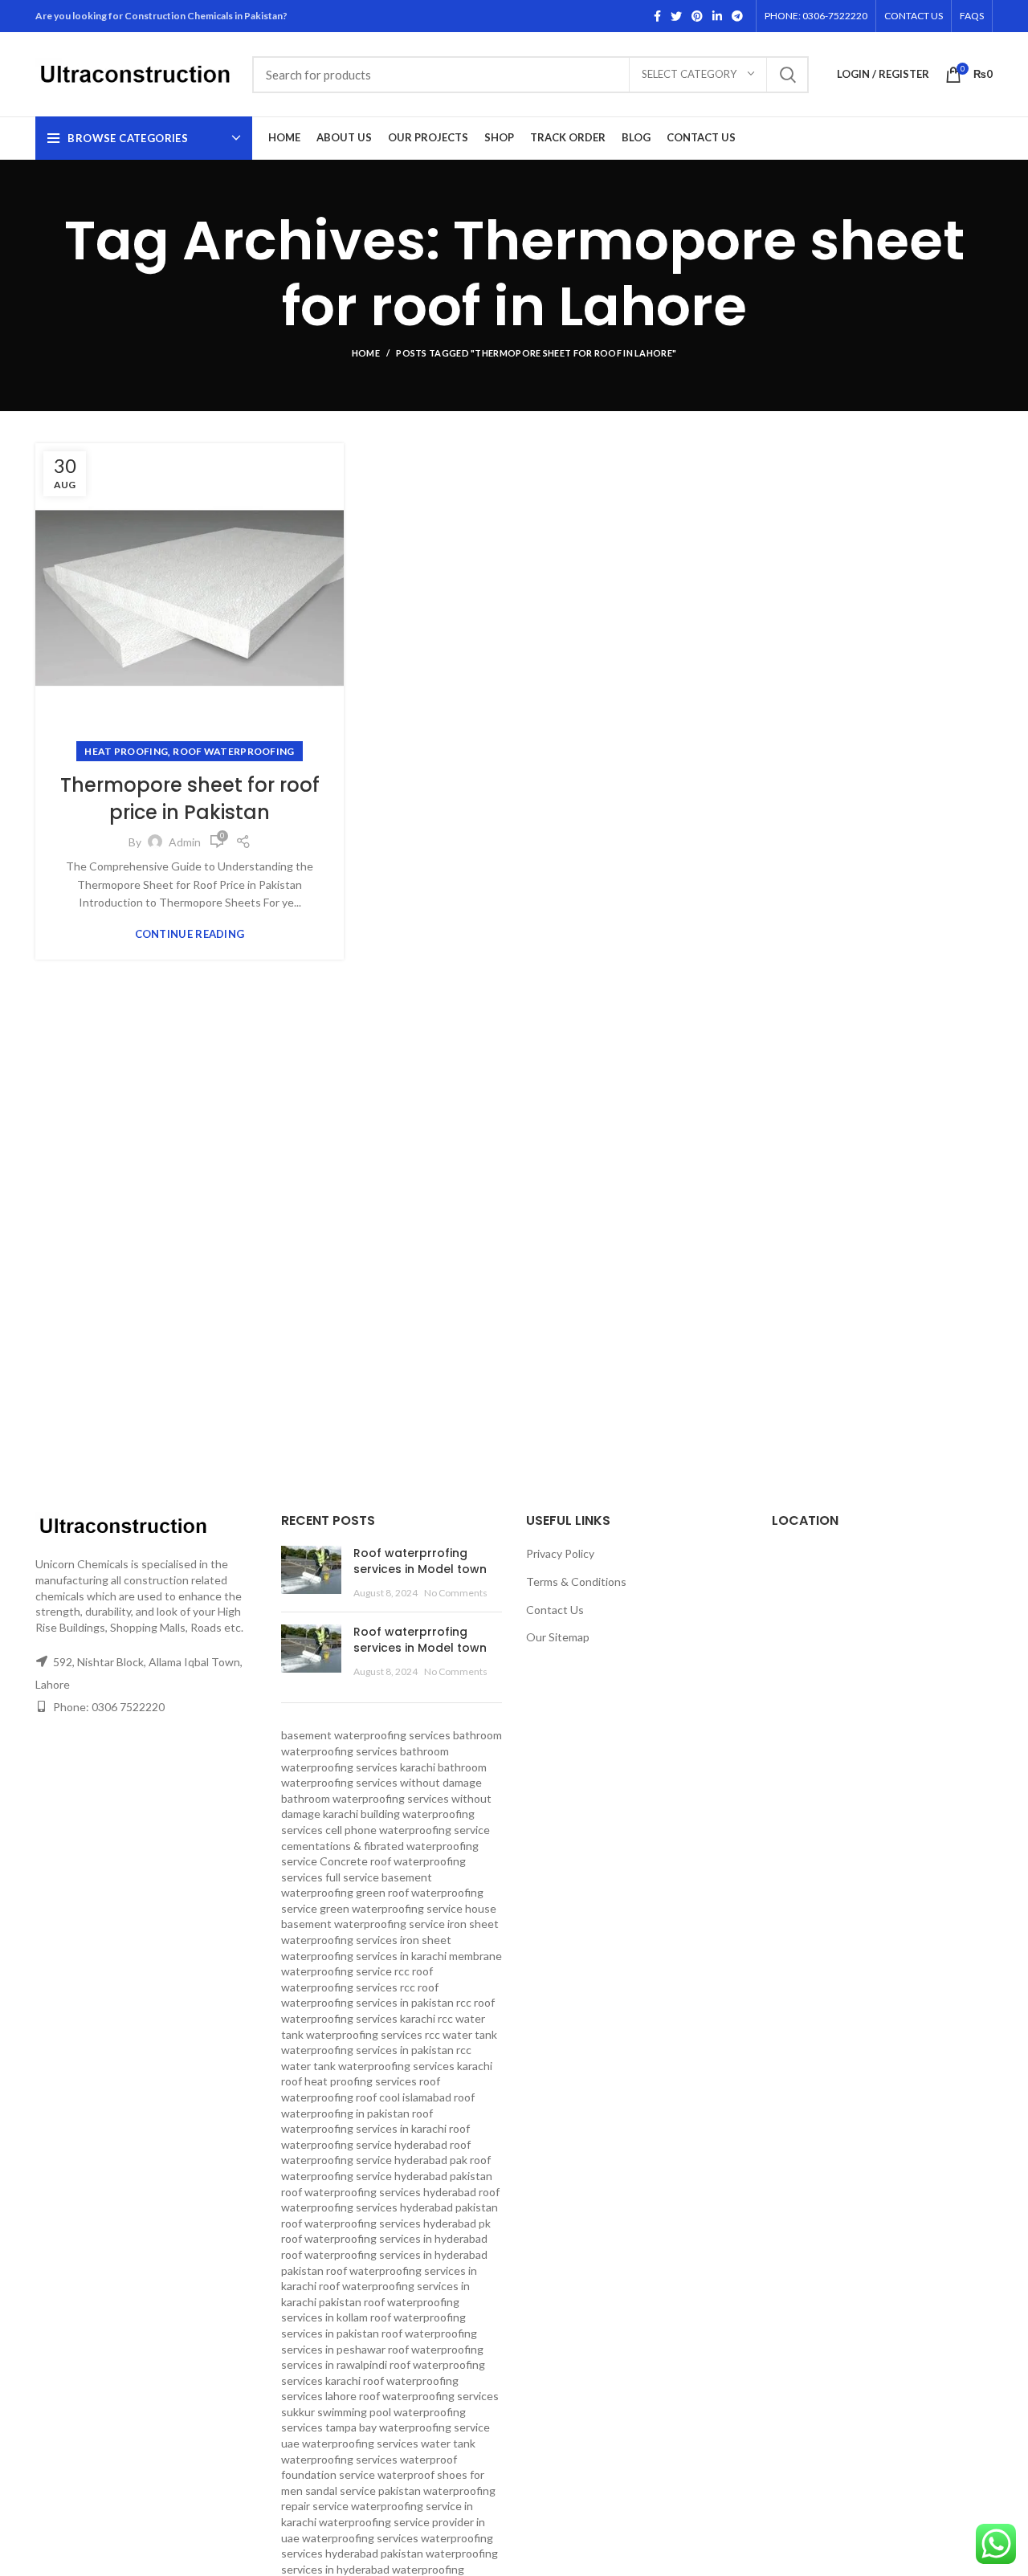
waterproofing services (360, 2538)
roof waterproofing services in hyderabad (384, 2238)
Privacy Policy (560, 1553)
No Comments (456, 1593)
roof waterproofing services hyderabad (379, 2192)
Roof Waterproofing (233, 751)
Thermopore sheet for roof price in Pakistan (190, 799)
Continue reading (190, 934)
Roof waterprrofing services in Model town (420, 1561)
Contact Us (555, 1610)
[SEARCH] (787, 75)
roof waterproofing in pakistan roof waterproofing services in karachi (378, 2113)
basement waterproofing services (366, 1735)
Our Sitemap (558, 1637)
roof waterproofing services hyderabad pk (386, 2223)
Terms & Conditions (576, 1581)
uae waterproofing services (350, 2443)
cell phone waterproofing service (408, 1830)
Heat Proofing (126, 751)
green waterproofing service (391, 1908)
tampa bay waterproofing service (408, 2427)
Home (366, 353)
